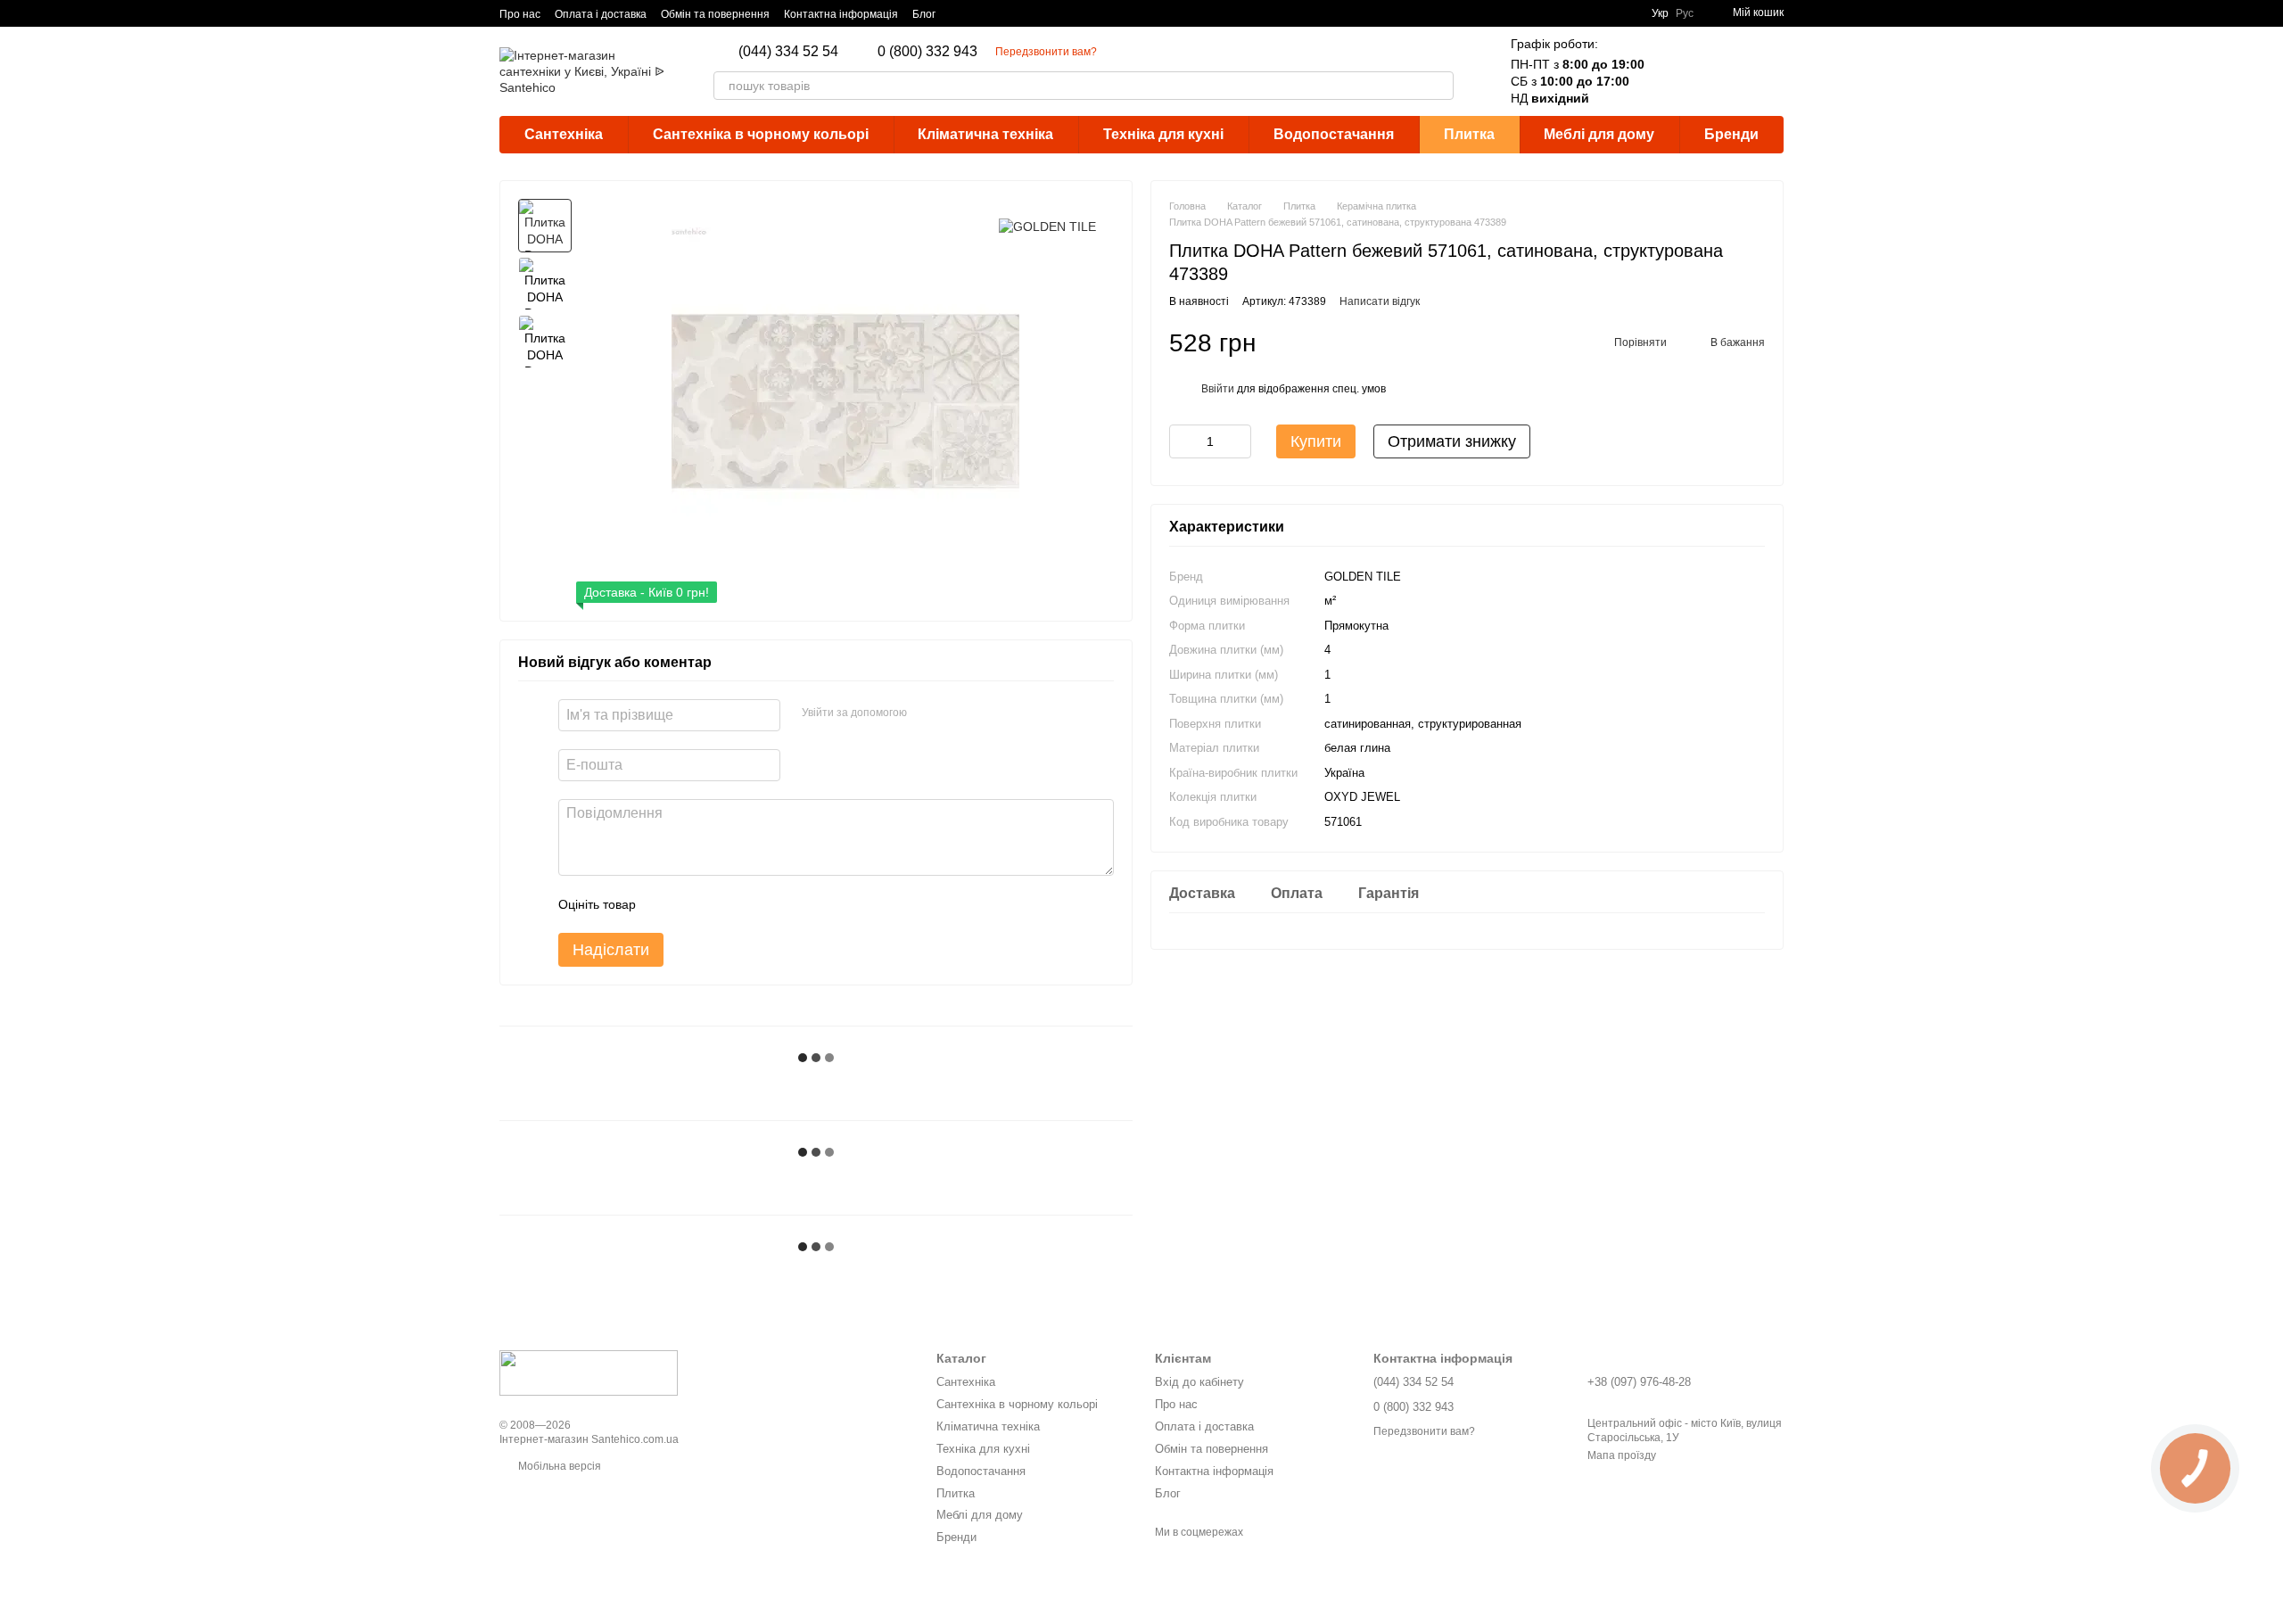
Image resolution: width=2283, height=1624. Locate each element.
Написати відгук (1380, 302)
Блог (924, 14)
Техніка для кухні (1163, 134)
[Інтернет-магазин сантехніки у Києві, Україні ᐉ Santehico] (589, 1373)
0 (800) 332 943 (927, 52)
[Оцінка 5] (779, 904)
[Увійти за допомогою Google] (927, 713)
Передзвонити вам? (1046, 52)
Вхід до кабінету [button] (1199, 1382)
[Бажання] (1723, 71)
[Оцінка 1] (665, 904)
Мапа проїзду (1622, 1455)
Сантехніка (564, 134)
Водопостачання (1334, 134)
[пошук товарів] (1439, 86)
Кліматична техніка (985, 134)
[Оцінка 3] (722, 904)
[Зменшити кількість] (1183, 442)
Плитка (1469, 134)
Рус (1685, 13)
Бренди (1731, 134)
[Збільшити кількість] (1238, 442)
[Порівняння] (1677, 71)
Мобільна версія (558, 1466)
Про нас (520, 14)
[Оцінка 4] (751, 904)
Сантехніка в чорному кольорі (761, 134)
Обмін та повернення (715, 14)
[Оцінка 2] (694, 904)
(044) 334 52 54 (788, 52)
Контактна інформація (841, 14)
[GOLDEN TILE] (1047, 225)
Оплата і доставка (601, 14)
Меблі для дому (1599, 134)
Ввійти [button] (1218, 390)
